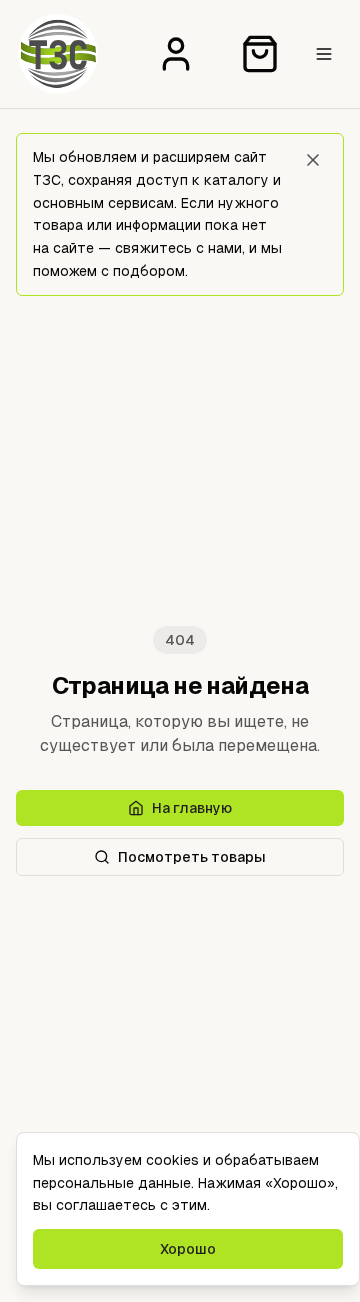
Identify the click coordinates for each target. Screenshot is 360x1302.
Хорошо (188, 1249)
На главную (192, 808)
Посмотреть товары (192, 857)
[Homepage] (58, 54)
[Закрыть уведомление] (313, 160)
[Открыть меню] (324, 54)
